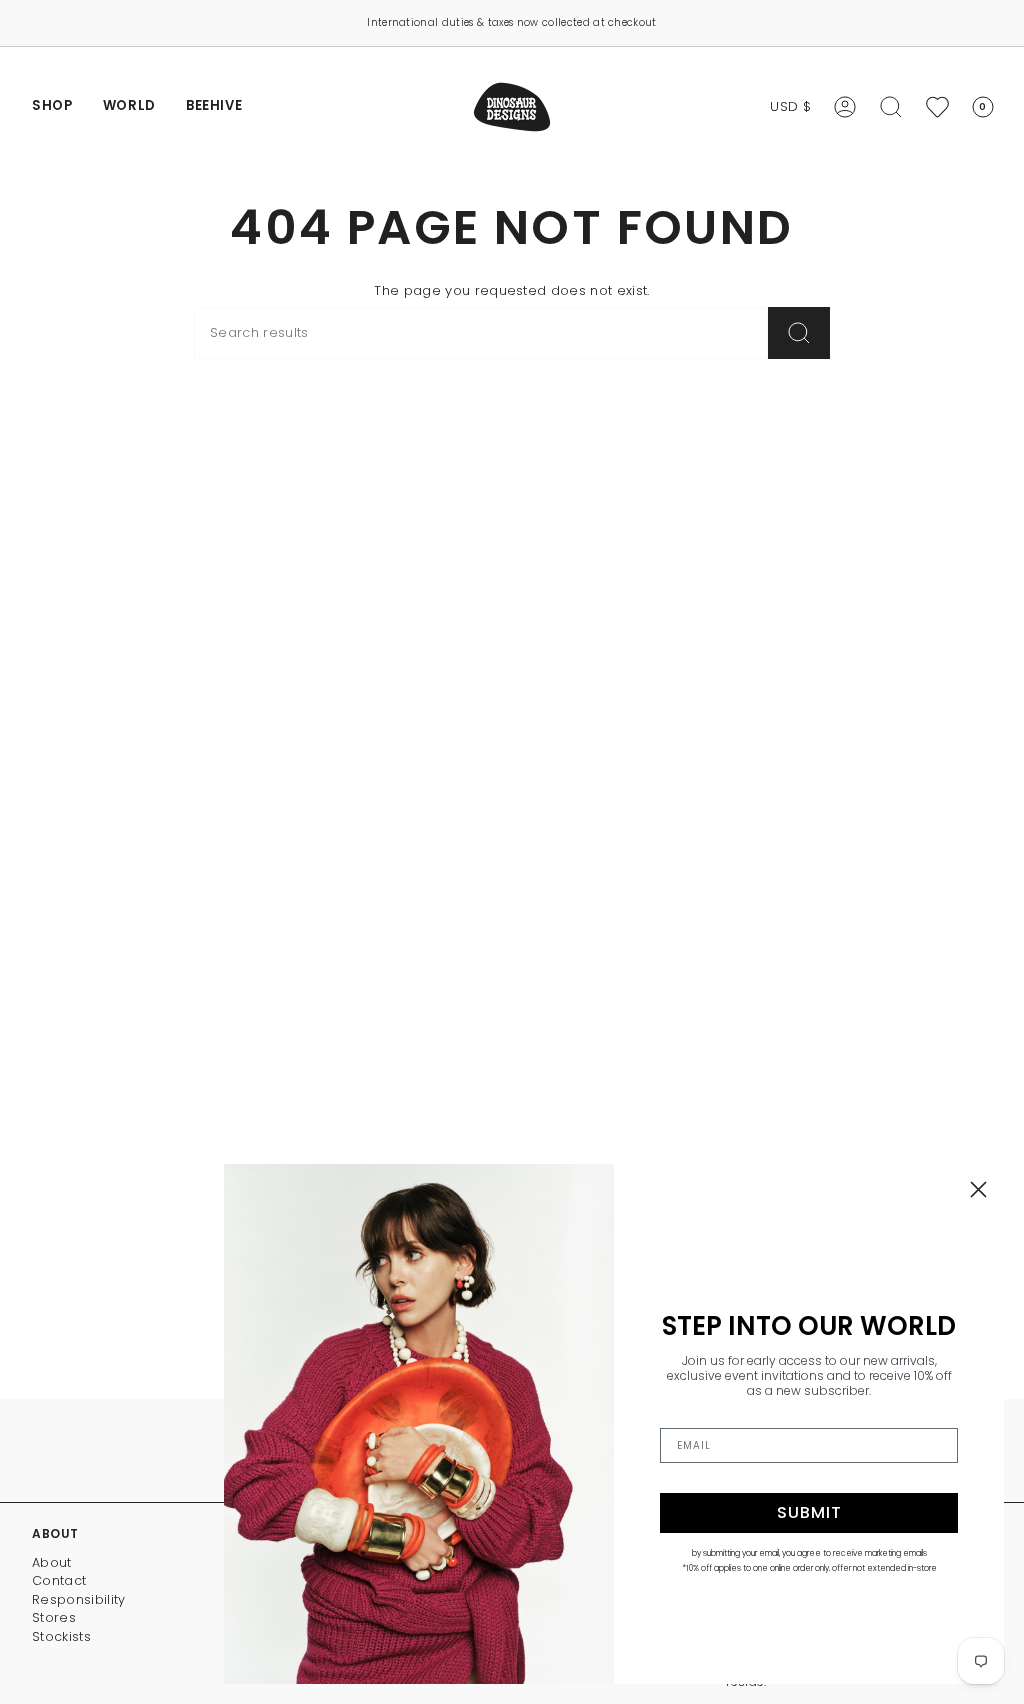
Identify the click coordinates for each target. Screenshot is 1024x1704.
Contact (59, 1580)
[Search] (799, 333)
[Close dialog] (978, 1189)
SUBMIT (809, 1512)
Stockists (61, 1636)
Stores (54, 1617)
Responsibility (79, 1599)
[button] (52, 107)
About (52, 1562)
